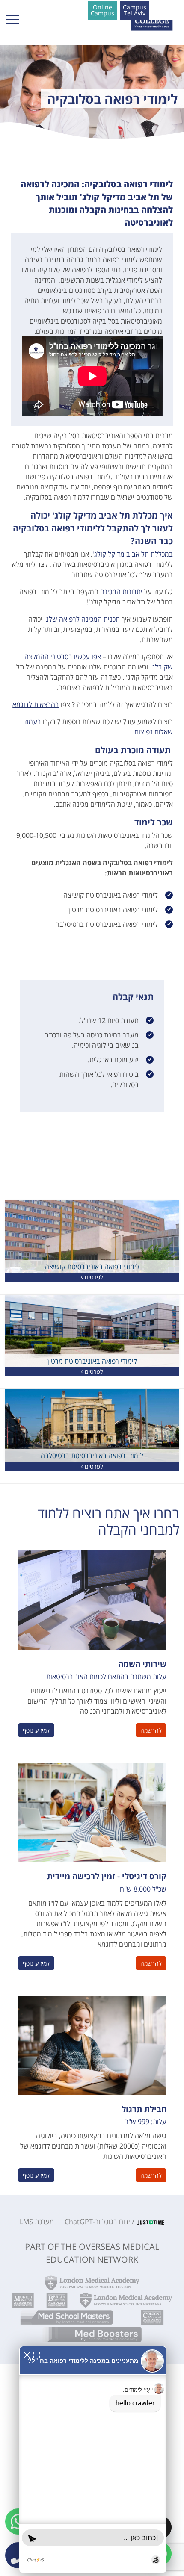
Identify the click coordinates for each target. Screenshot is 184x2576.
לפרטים (93, 1277)
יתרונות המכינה (121, 592)
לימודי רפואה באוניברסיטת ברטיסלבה (92, 1456)
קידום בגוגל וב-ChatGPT (99, 2222)
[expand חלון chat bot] (37, 2354)
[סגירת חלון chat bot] (27, 2354)
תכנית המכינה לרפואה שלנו (82, 619)
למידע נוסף (36, 1730)
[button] (135, 10)
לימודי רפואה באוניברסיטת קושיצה (92, 1267)
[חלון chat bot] (93, 2459)
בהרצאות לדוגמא (36, 704)
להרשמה (151, 1730)
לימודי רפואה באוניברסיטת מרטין (92, 1361)
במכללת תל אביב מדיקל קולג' (133, 554)
